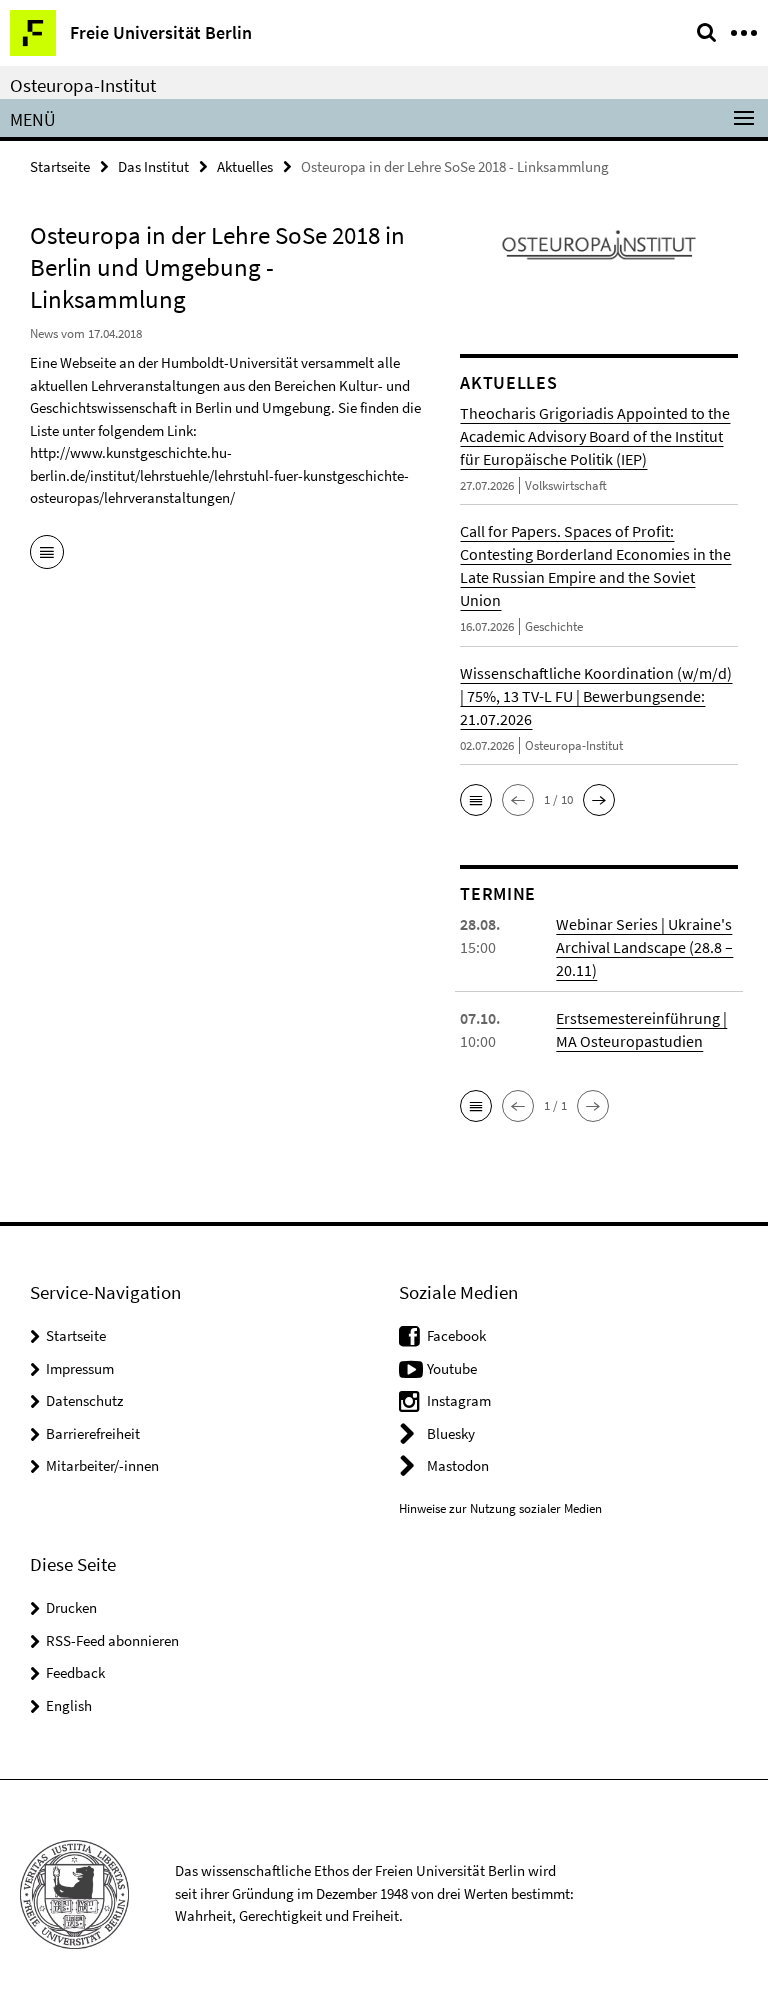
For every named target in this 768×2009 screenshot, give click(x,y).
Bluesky (451, 1433)
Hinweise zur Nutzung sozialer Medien (500, 1508)
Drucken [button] (71, 1607)
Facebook (456, 1335)
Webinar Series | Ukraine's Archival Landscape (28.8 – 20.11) (644, 947)
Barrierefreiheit (93, 1433)
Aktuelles (245, 166)
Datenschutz (84, 1400)
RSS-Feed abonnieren (112, 1640)
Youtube (452, 1368)
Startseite (60, 166)
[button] (476, 800)
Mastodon (458, 1465)
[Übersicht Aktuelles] (47, 554)
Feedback (75, 1672)
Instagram (459, 1400)
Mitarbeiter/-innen (102, 1465)
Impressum (80, 1368)
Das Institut (153, 166)
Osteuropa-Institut (83, 85)
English (69, 1705)
